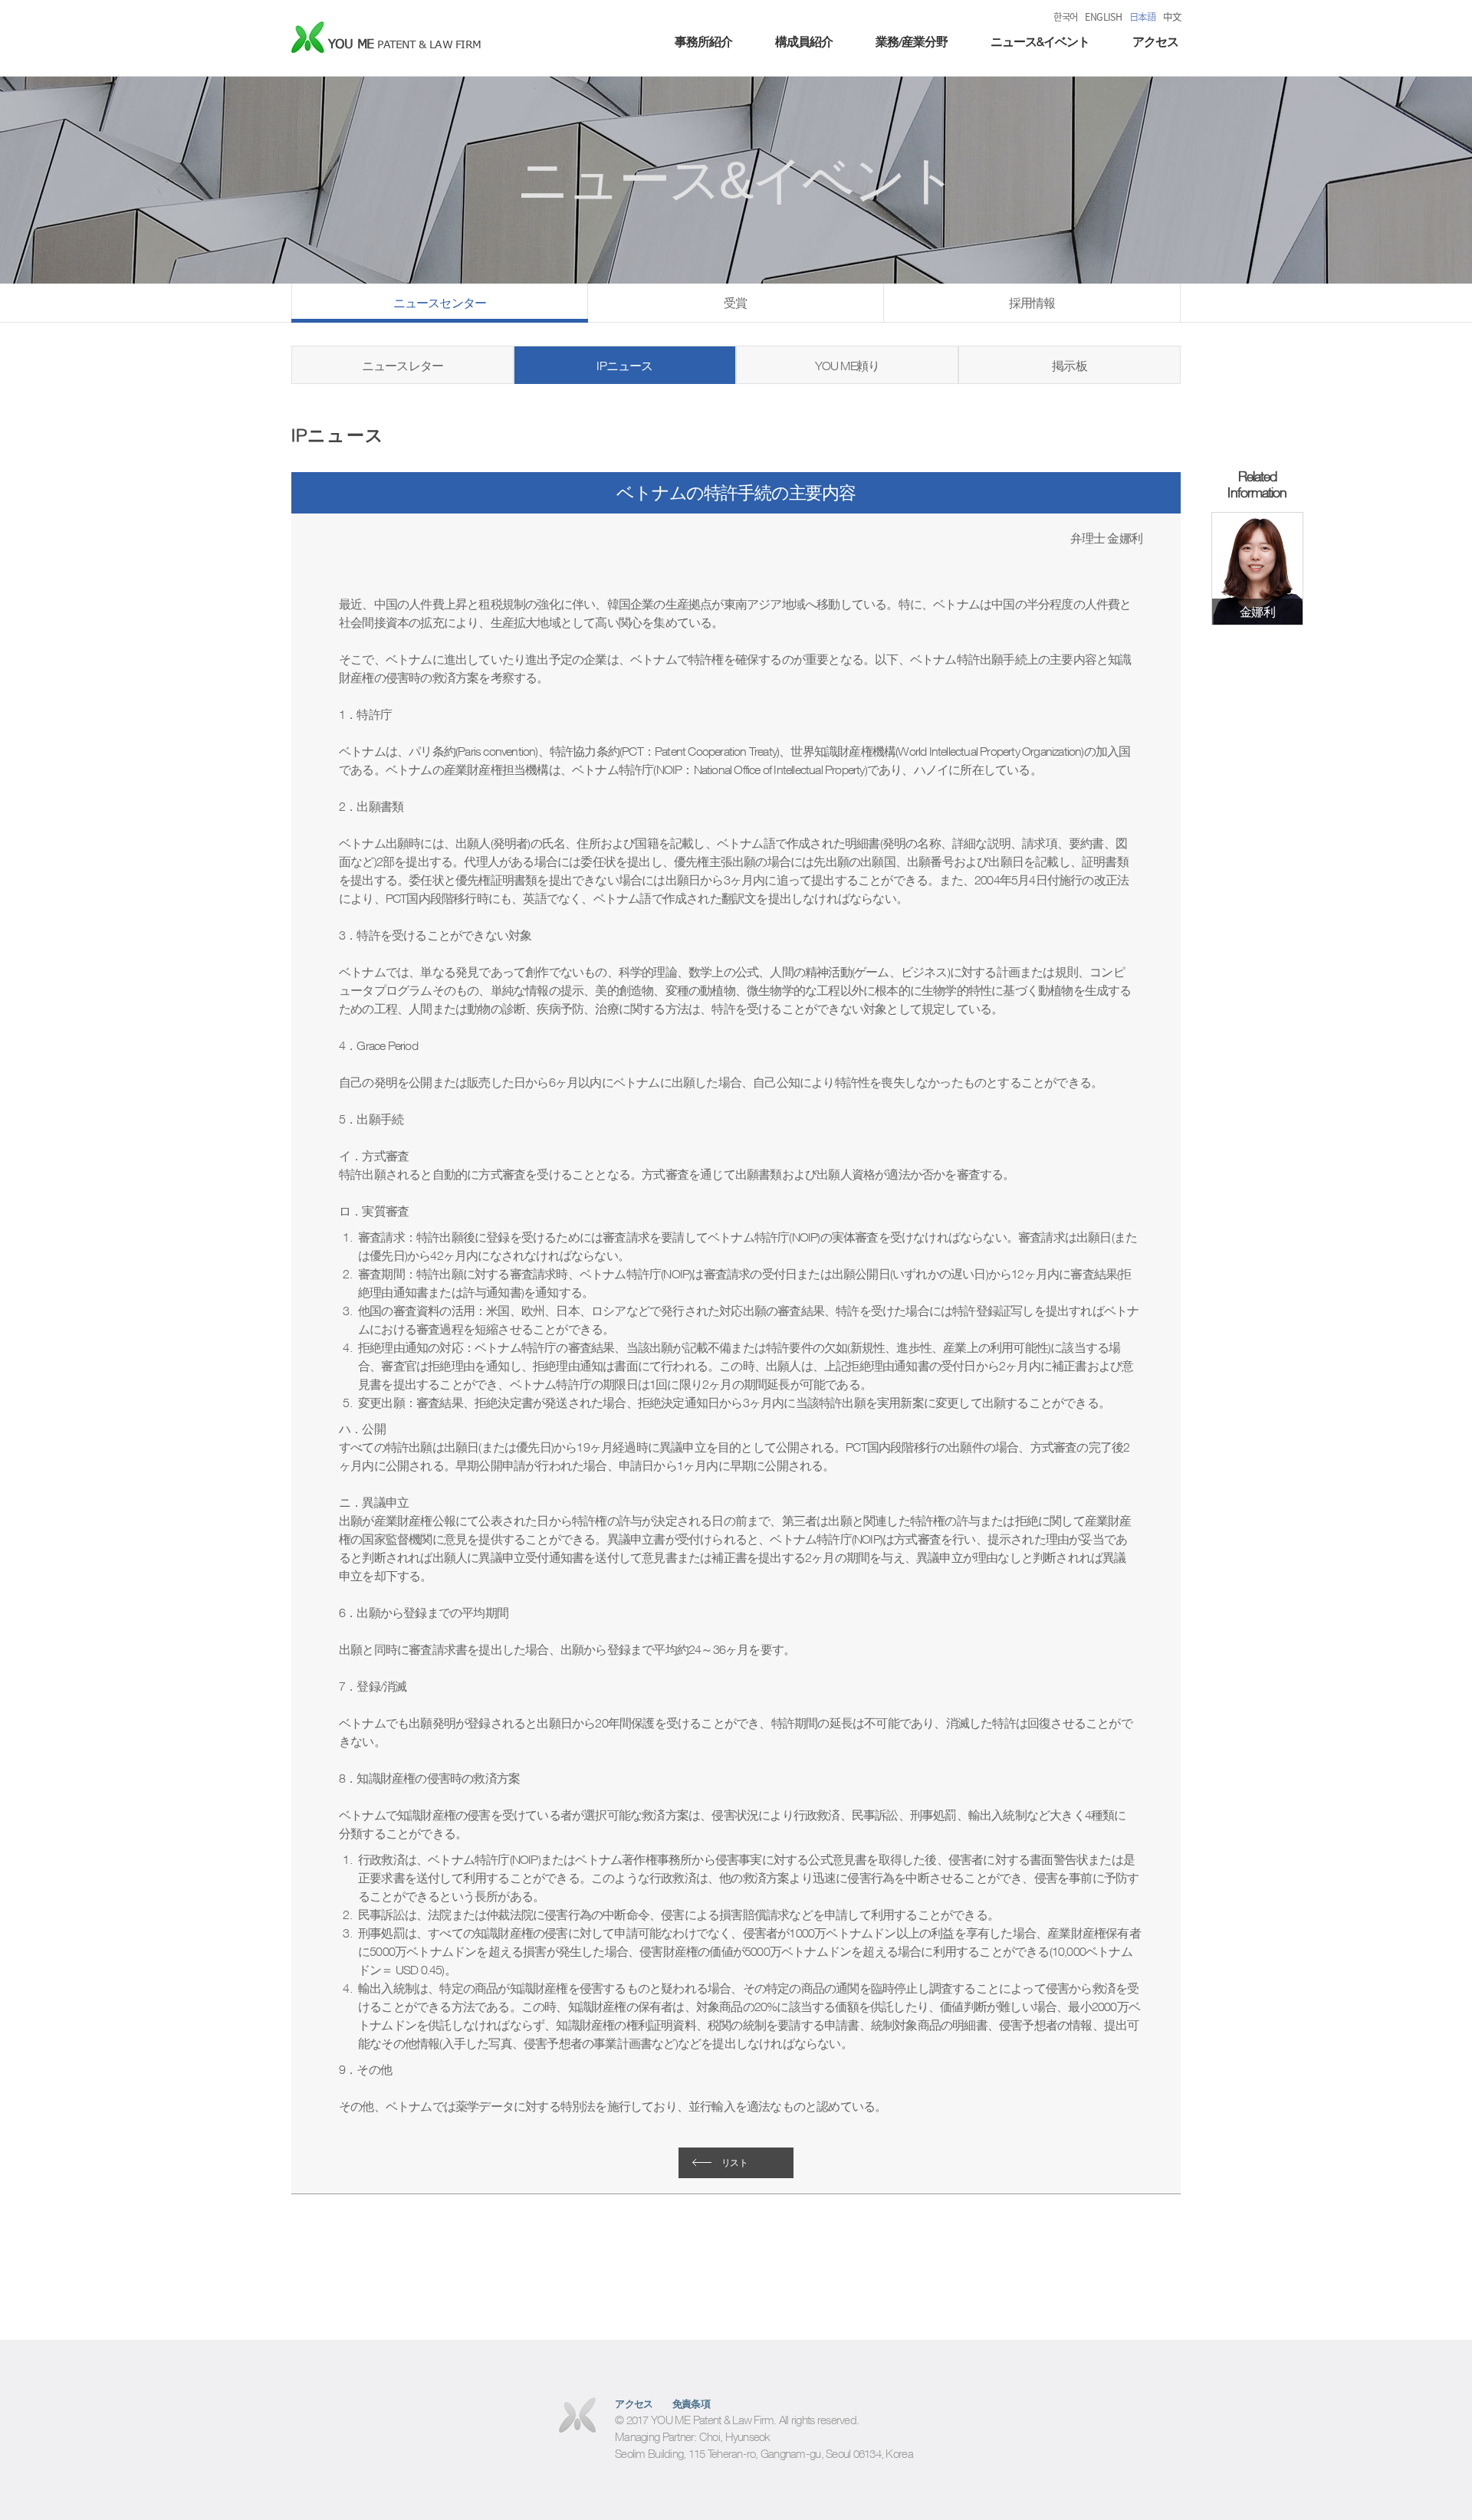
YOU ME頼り (848, 366)
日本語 (1142, 17)
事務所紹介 (703, 41)
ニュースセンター (440, 303)
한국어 (1065, 17)
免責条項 (692, 2404)
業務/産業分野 (912, 41)
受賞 (735, 303)
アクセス (1155, 41)
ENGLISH (1103, 17)
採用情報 (1032, 303)
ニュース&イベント (1040, 41)
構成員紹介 (804, 41)
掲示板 (1069, 366)
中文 (1172, 17)
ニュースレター (402, 366)
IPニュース (624, 366)
